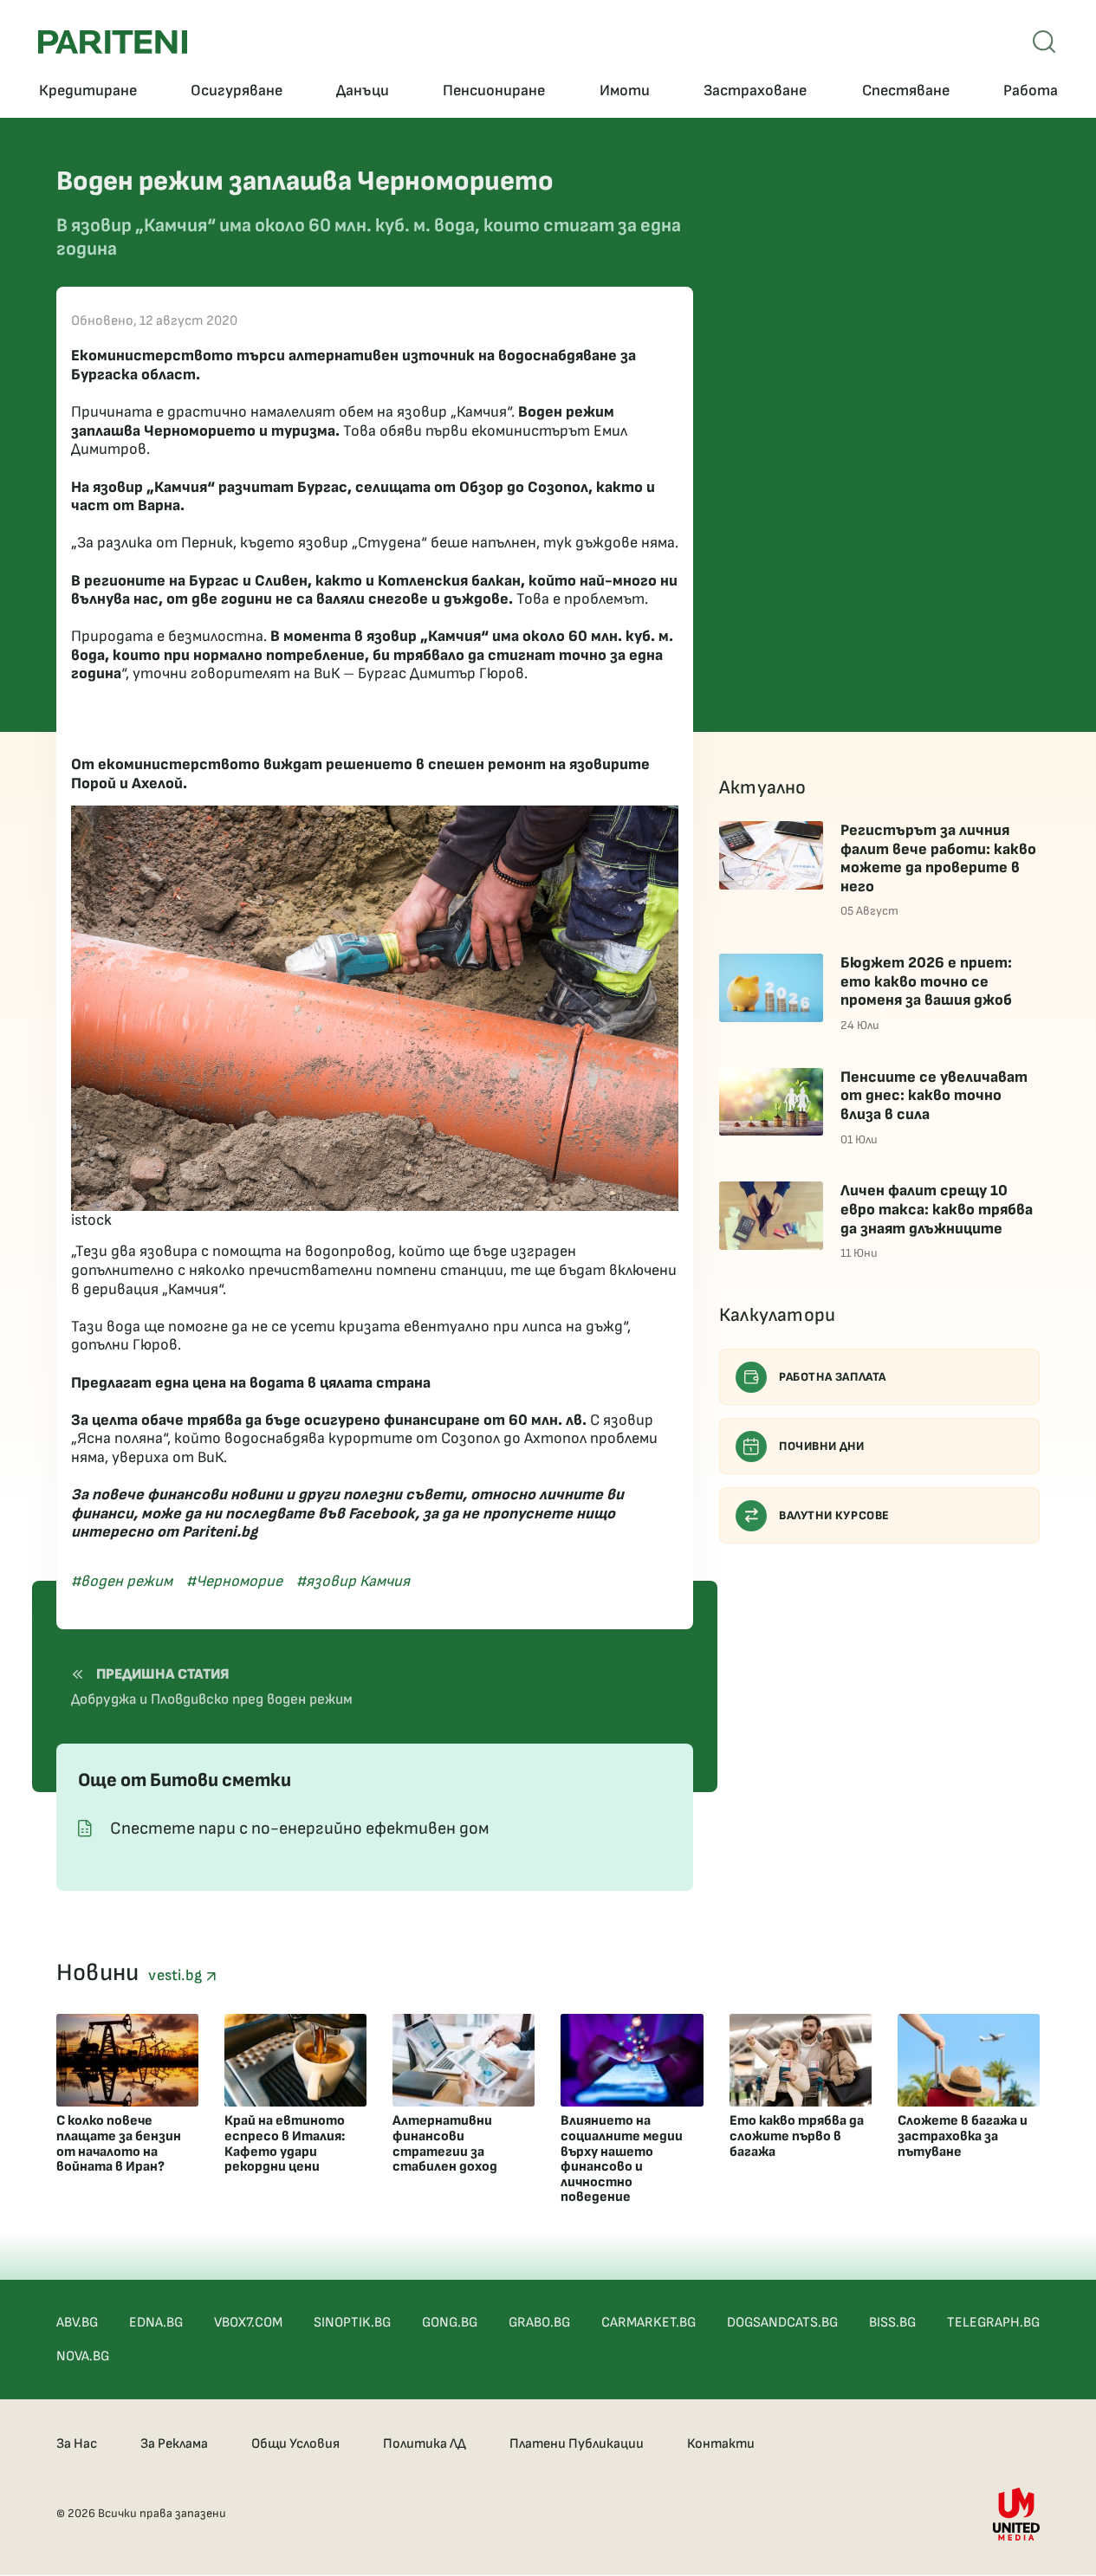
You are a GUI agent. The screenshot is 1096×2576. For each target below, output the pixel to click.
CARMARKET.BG (649, 2323)
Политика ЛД (425, 2444)
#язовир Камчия (353, 1581)
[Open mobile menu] (1044, 42)
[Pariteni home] (113, 42)
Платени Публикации (577, 2444)
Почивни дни (822, 1446)
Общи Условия (295, 2444)
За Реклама (174, 2444)
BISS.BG (892, 2323)
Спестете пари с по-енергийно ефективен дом (300, 1828)
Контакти (721, 2444)
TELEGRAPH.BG (993, 2323)
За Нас (77, 2444)
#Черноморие (234, 1581)
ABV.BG (77, 2323)
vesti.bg (177, 1975)
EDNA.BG (156, 2323)
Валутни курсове (834, 1515)
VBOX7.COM (248, 2323)
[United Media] (1016, 2514)
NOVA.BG (83, 2356)
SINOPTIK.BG (352, 2323)
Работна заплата (833, 1377)
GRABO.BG (539, 2323)
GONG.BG (450, 2323)
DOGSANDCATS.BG (782, 2323)
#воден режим (122, 1581)
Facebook (382, 1514)
